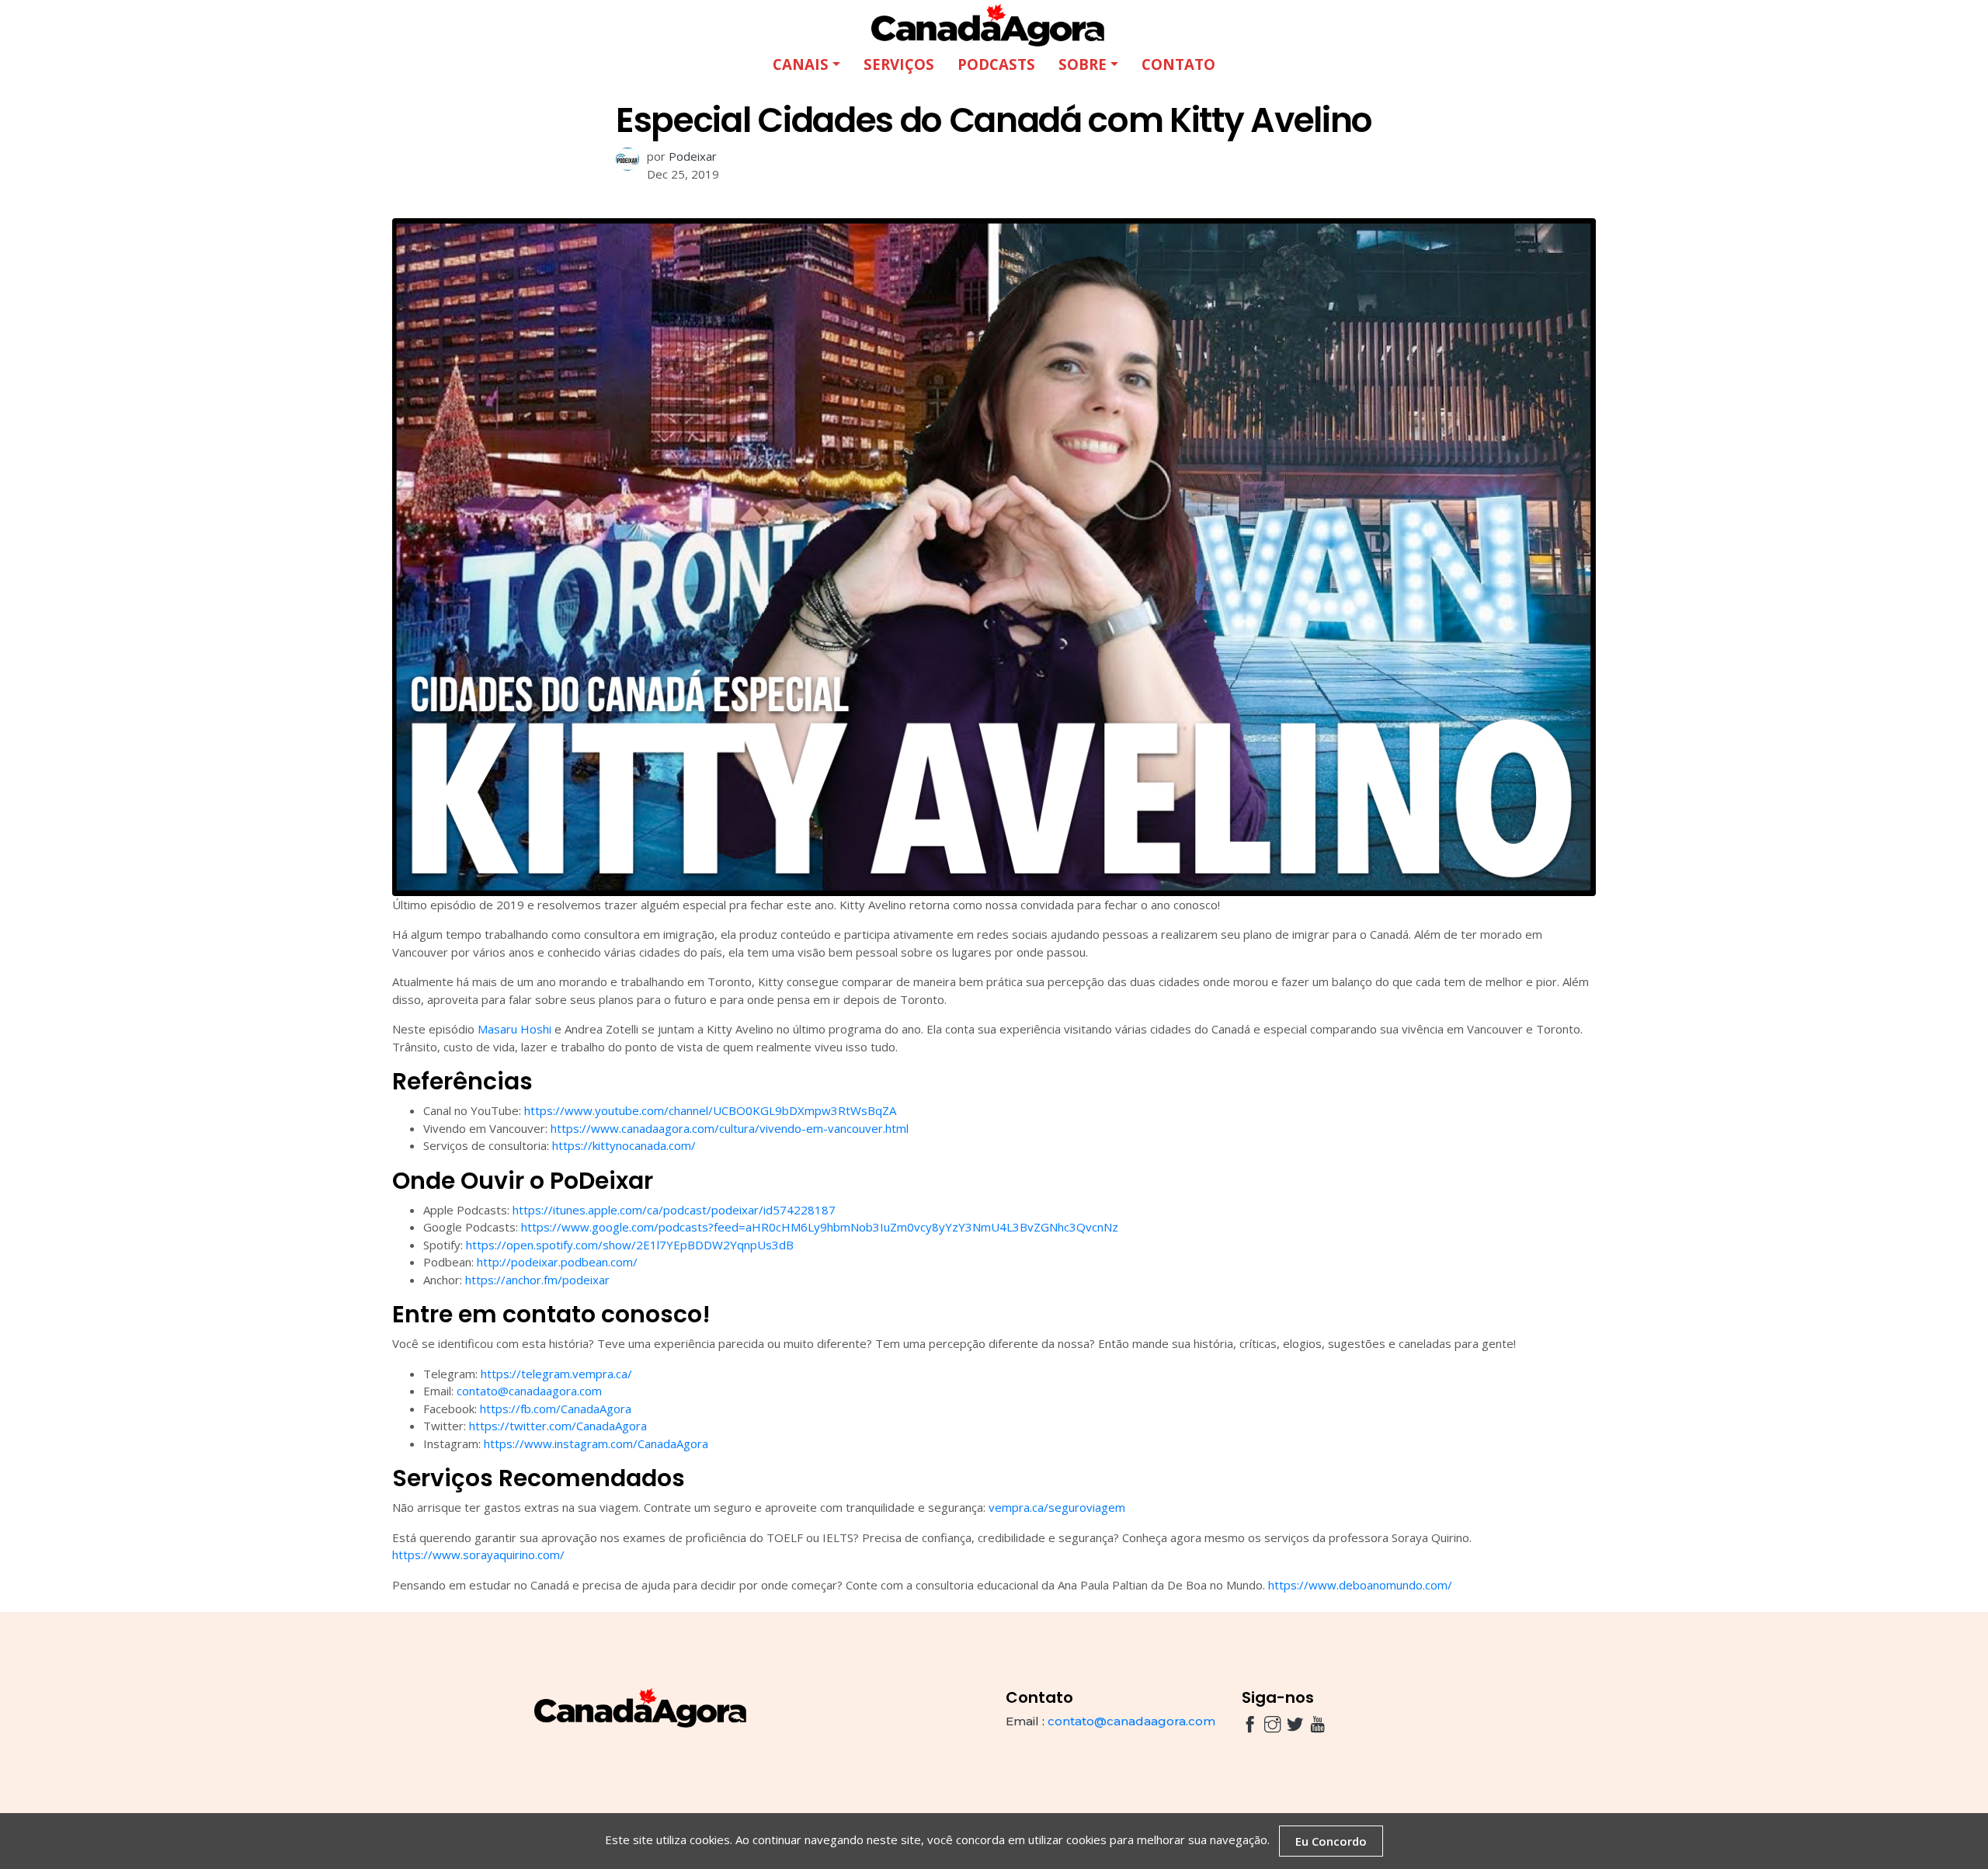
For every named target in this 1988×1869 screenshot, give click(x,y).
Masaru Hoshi (514, 1029)
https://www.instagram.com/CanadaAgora (596, 1443)
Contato (1178, 64)
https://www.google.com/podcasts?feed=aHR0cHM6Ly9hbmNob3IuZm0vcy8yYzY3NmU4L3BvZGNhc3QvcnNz (820, 1227)
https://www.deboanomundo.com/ (1360, 1585)
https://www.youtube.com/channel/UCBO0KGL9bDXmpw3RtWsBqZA (710, 1110)
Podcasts (996, 64)
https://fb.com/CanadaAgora (556, 1409)
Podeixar (693, 156)
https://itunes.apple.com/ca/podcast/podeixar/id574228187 (674, 1210)
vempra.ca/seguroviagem (1057, 1507)
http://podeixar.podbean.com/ (557, 1262)
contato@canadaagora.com (529, 1391)
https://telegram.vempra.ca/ (556, 1374)
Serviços (899, 64)
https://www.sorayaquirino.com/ (478, 1555)
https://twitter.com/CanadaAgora (558, 1426)
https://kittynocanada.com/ (624, 1145)
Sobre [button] (1083, 64)
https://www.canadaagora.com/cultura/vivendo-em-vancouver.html (730, 1128)
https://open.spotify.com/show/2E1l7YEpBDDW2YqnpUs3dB (630, 1245)
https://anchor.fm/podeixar (537, 1280)
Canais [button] (801, 64)
